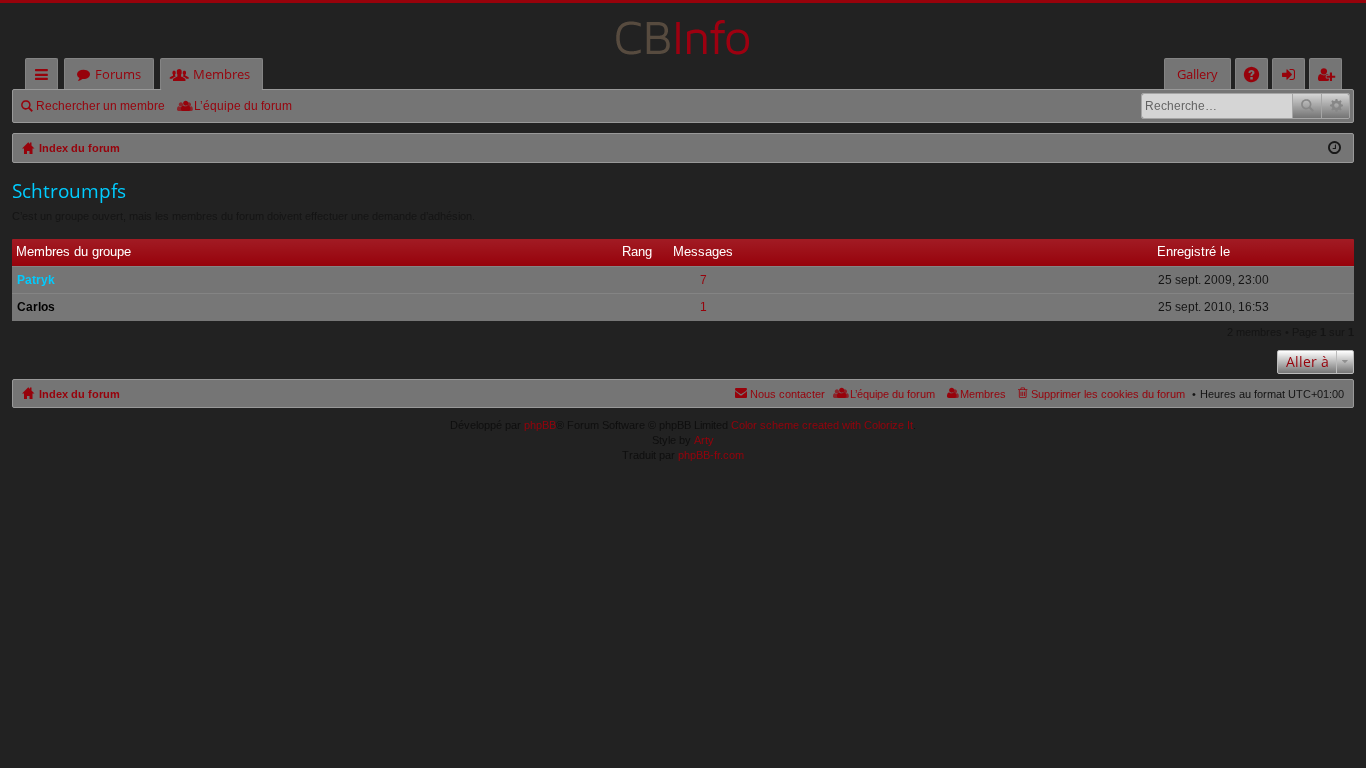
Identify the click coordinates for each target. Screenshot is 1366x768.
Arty (704, 440)
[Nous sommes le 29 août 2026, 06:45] (1334, 148)
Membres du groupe (73, 251)
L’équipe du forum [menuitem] (243, 106)
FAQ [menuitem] (1258, 77)
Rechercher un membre (100, 106)
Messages (703, 251)
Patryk (36, 280)
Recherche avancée (1335, 106)
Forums (118, 74)
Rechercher (1307, 106)
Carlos (36, 307)
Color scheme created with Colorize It (822, 425)
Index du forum (79, 394)
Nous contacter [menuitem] (787, 394)
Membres (221, 74)
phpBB (540, 425)
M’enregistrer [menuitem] (1330, 77)
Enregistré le (1193, 251)
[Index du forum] (683, 30)
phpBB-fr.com (711, 455)
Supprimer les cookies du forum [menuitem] (1108, 394)
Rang (637, 251)
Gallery (1197, 74)
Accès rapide (45, 77)
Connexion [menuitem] (1292, 77)
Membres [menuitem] (983, 394)
